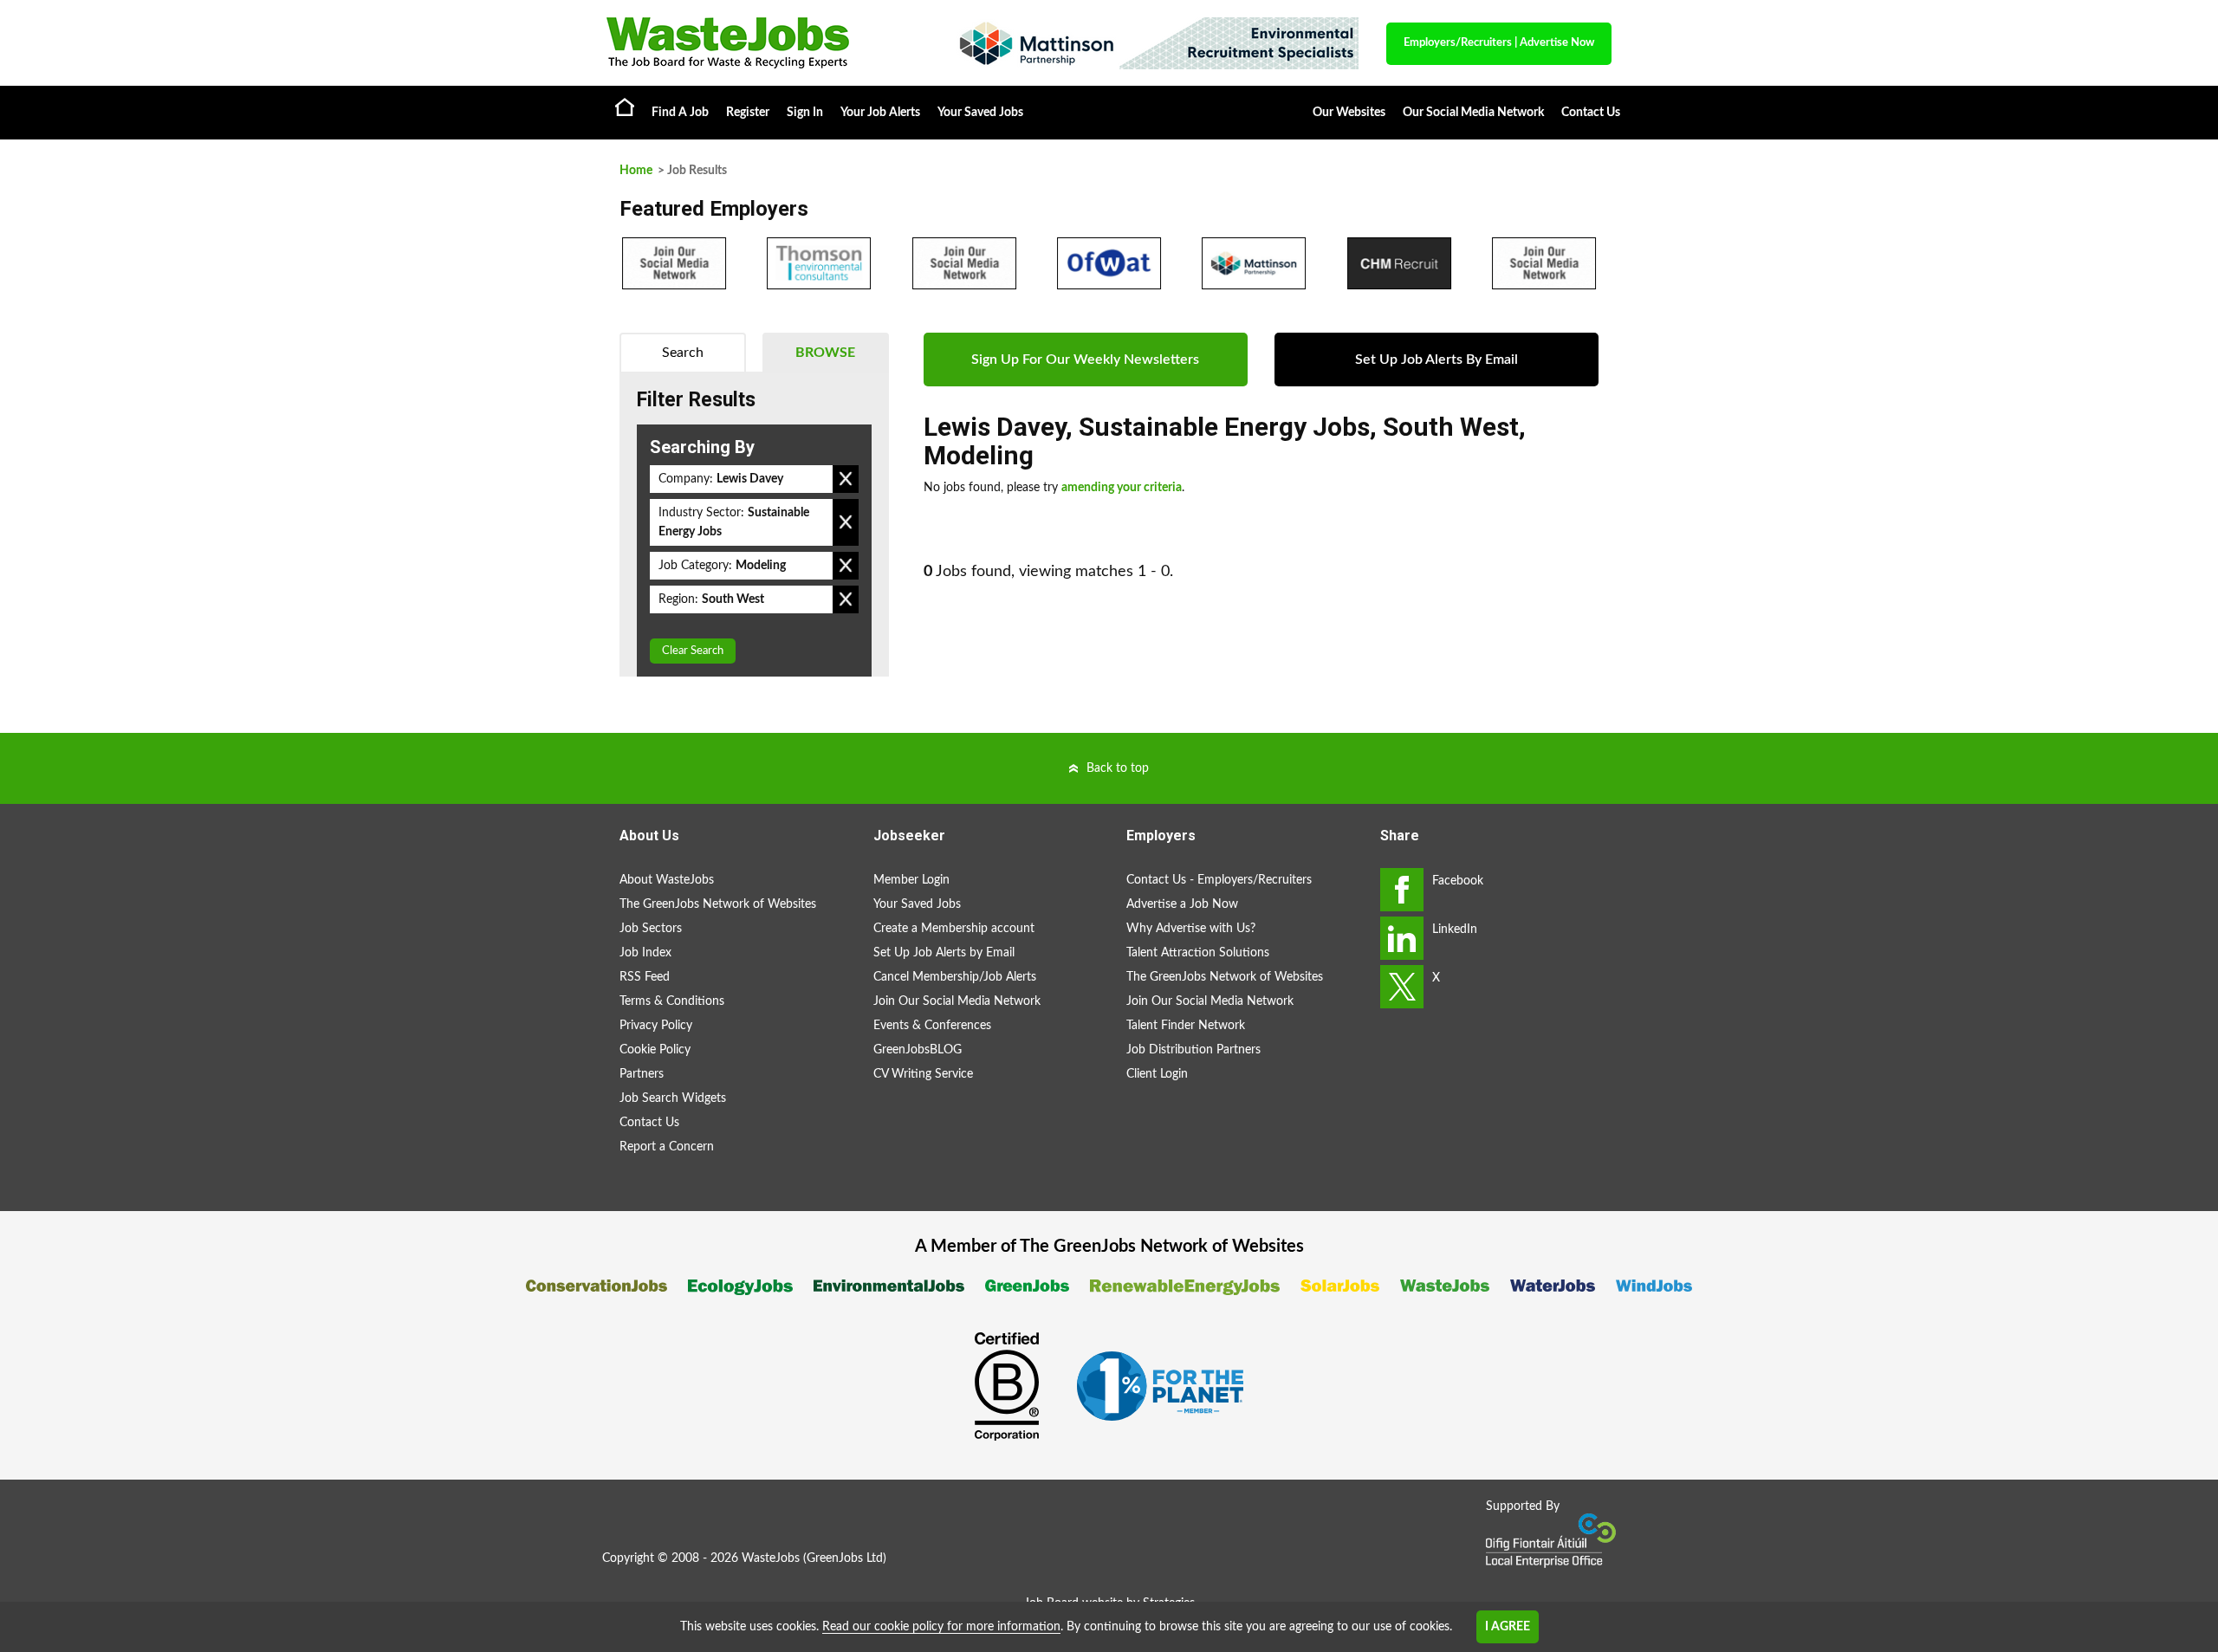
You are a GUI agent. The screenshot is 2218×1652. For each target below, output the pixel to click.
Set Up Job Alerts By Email (1437, 360)
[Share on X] (1402, 987)
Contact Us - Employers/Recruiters (1219, 880)
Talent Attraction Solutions (1198, 953)
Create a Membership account (954, 929)
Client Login (1157, 1074)
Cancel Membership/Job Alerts (955, 977)
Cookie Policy (655, 1050)
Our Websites (1349, 113)
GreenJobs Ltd (845, 1558)
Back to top (1118, 768)
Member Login (911, 880)
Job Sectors (651, 929)
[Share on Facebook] (1402, 890)
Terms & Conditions (672, 1001)
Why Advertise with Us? (1191, 929)
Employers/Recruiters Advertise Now (1499, 43)
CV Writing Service (923, 1074)
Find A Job (680, 113)
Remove (846, 479)
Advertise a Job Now (1182, 904)
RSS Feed (645, 977)
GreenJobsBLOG (918, 1050)
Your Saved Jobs (980, 113)
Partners (642, 1074)
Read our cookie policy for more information (941, 1627)
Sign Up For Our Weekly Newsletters (1085, 360)
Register (748, 113)
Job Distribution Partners (1193, 1050)
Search (683, 353)
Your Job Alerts (880, 113)
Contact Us (1591, 113)
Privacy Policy (656, 1026)
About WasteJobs (667, 880)
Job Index (645, 953)
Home (625, 107)
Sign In (805, 113)
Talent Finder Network (1186, 1026)
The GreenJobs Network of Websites (718, 904)
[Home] (762, 43)
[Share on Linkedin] (1402, 938)
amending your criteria (1122, 488)
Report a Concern (667, 1147)
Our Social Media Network (1473, 113)
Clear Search (693, 651)
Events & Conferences (932, 1026)
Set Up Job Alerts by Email (944, 953)
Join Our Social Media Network (957, 1001)
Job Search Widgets (673, 1098)
